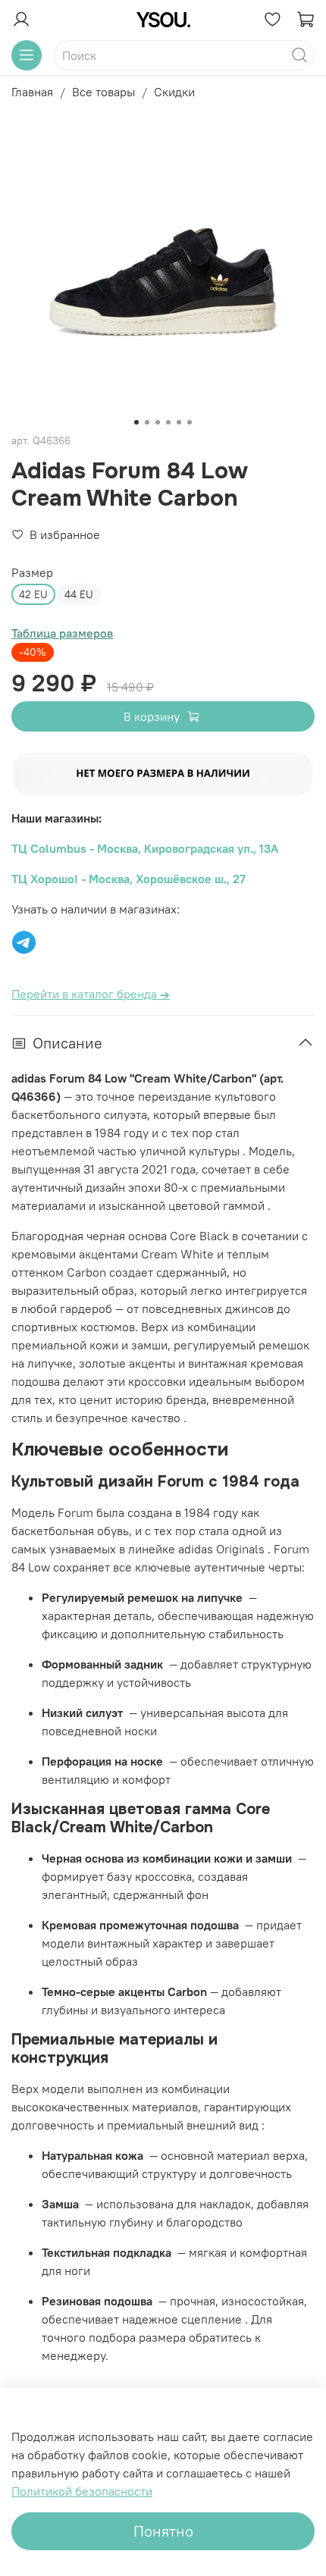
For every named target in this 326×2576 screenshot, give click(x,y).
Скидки (174, 92)
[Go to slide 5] (179, 422)
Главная (32, 92)
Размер (32, 573)
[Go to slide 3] (158, 422)
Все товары (103, 92)
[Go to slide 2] (147, 422)
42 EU (33, 594)
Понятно (163, 2531)
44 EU (79, 594)
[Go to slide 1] (136, 422)
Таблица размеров (62, 633)
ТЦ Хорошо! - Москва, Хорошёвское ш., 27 (129, 879)
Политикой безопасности (82, 2491)
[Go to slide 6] (190, 422)
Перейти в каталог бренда (91, 994)
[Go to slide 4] (168, 422)
